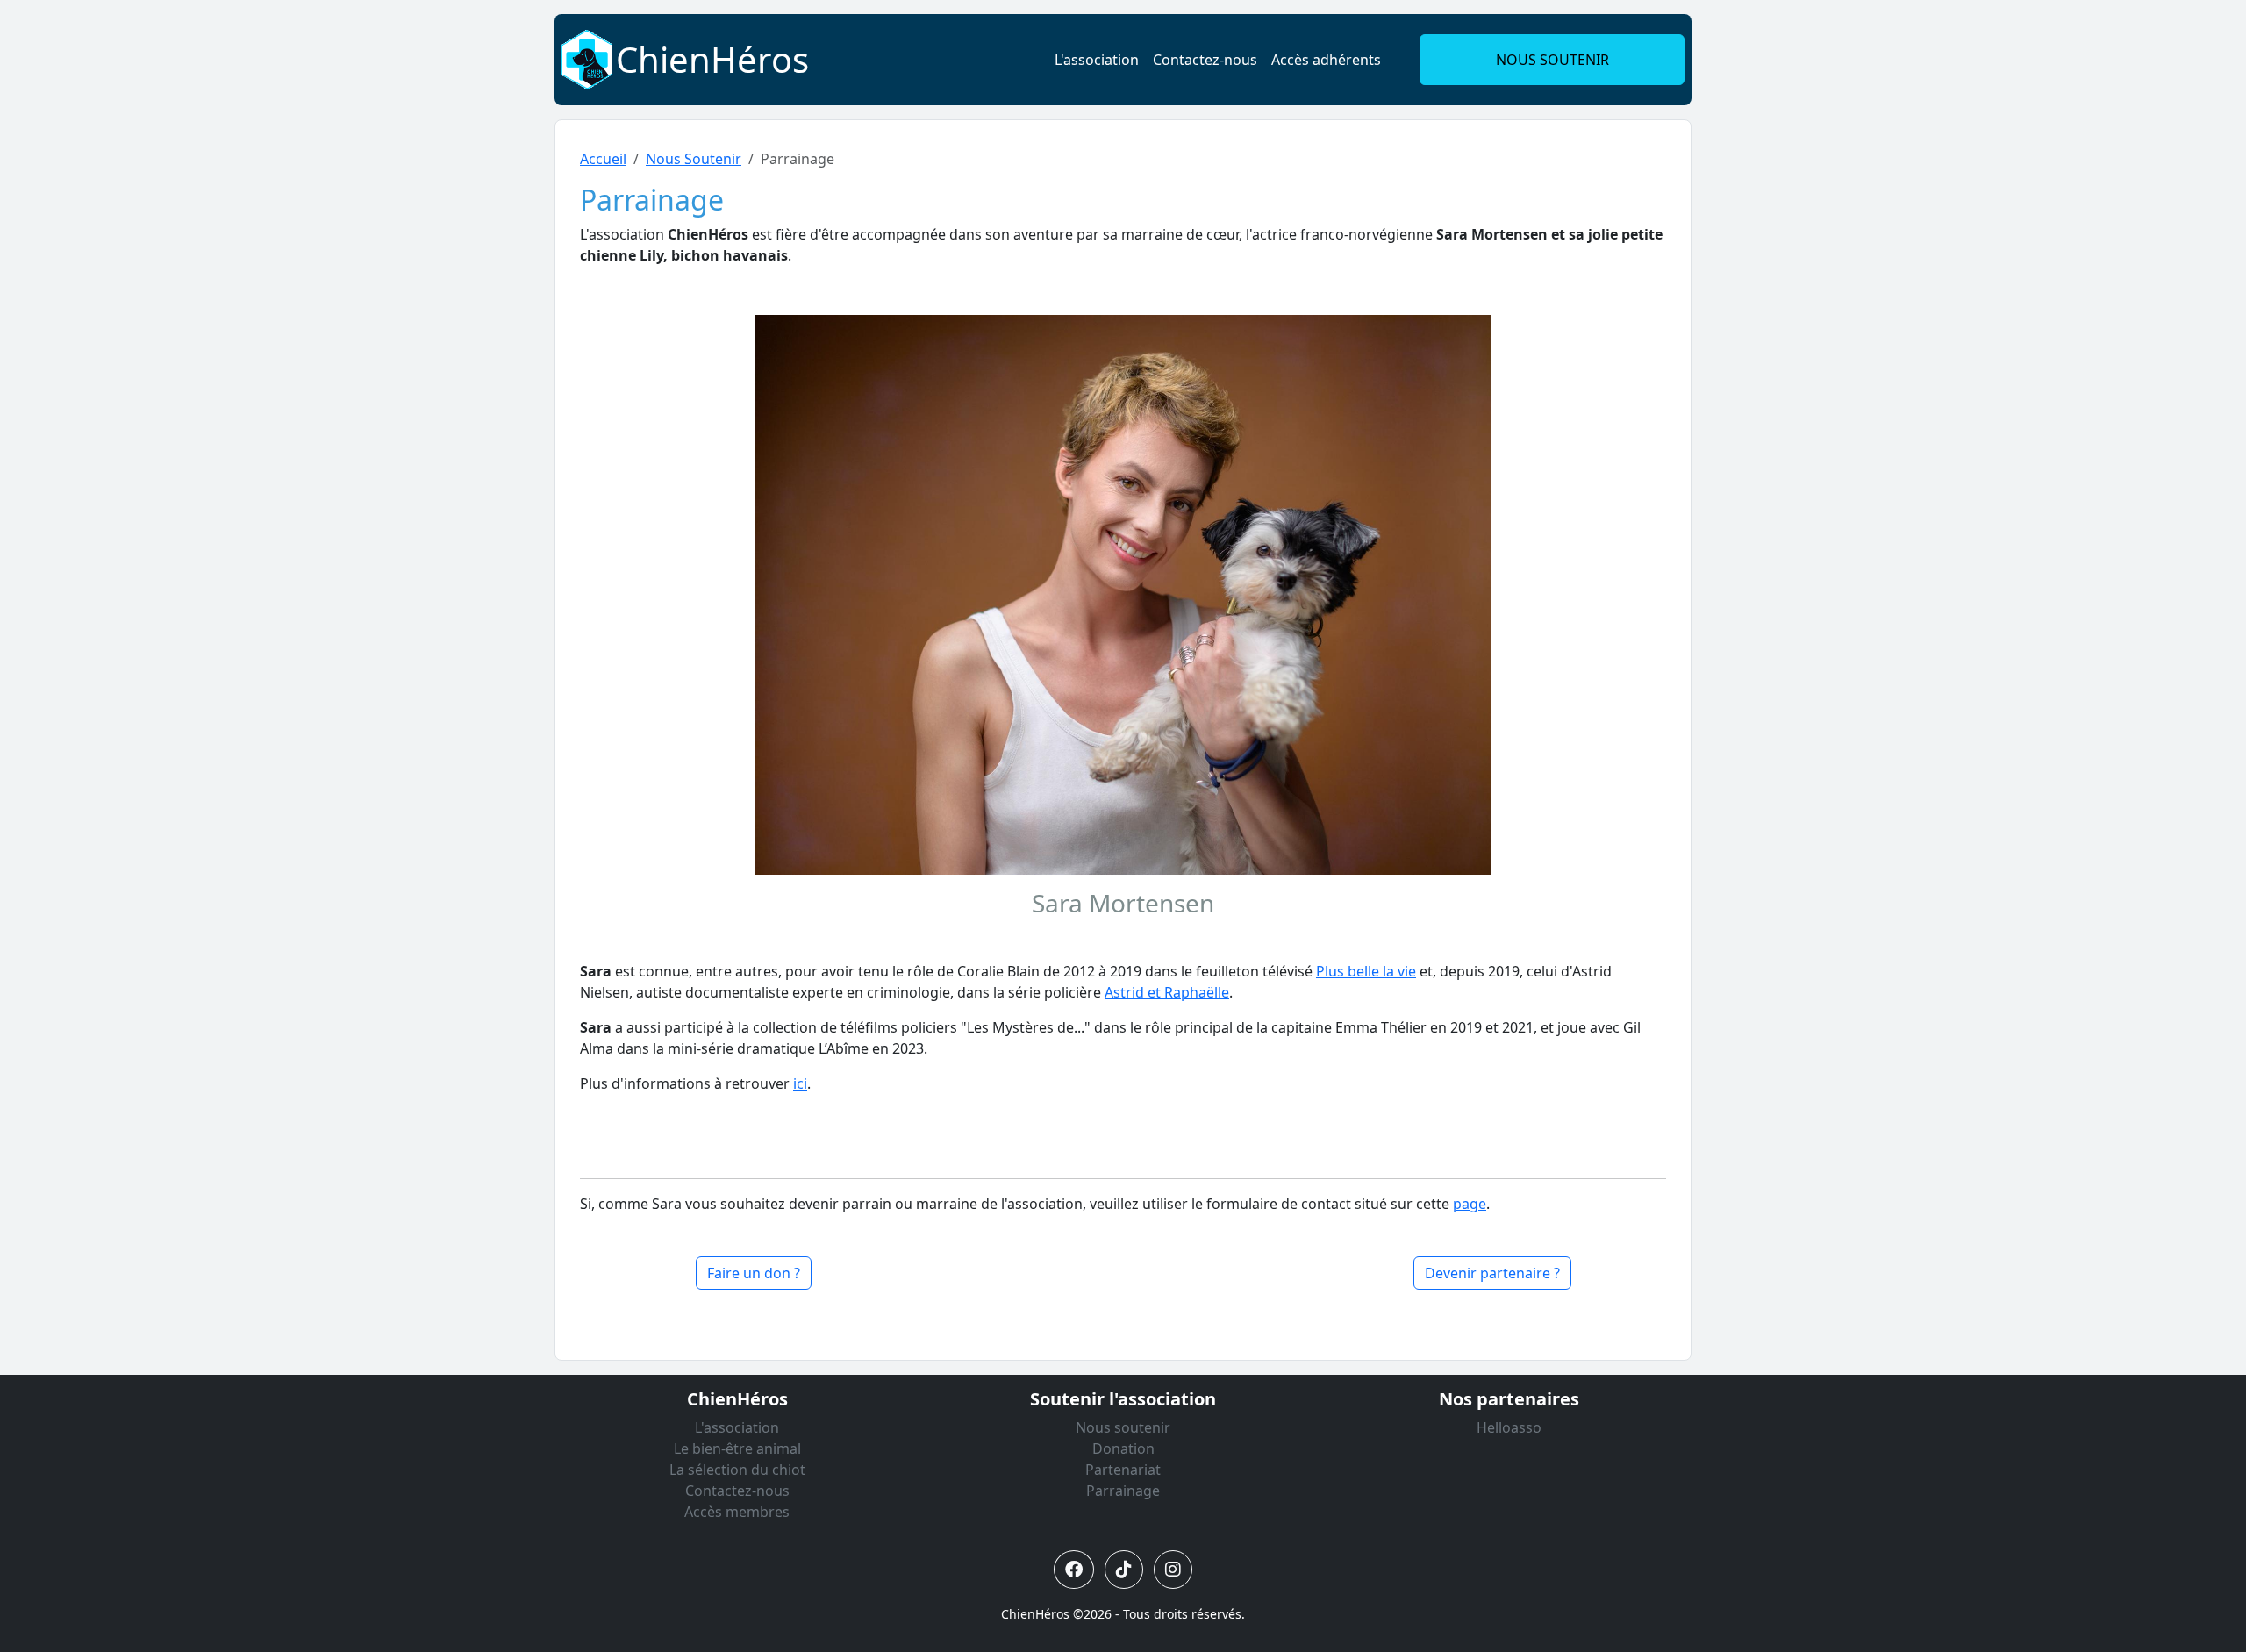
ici (800, 1083)
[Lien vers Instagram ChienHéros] (1173, 1570)
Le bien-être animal (737, 1448)
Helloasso (1509, 1427)
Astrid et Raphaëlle (1167, 992)
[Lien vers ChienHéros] (587, 58)
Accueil (603, 159)
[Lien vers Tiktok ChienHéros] (1124, 1570)
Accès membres (737, 1512)
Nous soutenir (1123, 1427)
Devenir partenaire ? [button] (1492, 1273)
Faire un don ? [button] (754, 1273)
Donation (1123, 1448)
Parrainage (1123, 1491)
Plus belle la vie (1366, 971)
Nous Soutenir (694, 159)
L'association (1097, 60)
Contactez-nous (1205, 60)
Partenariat (1123, 1470)
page (1470, 1204)
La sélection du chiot (737, 1470)
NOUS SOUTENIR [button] (1552, 60)
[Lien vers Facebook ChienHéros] (1074, 1570)
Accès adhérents (1326, 60)
